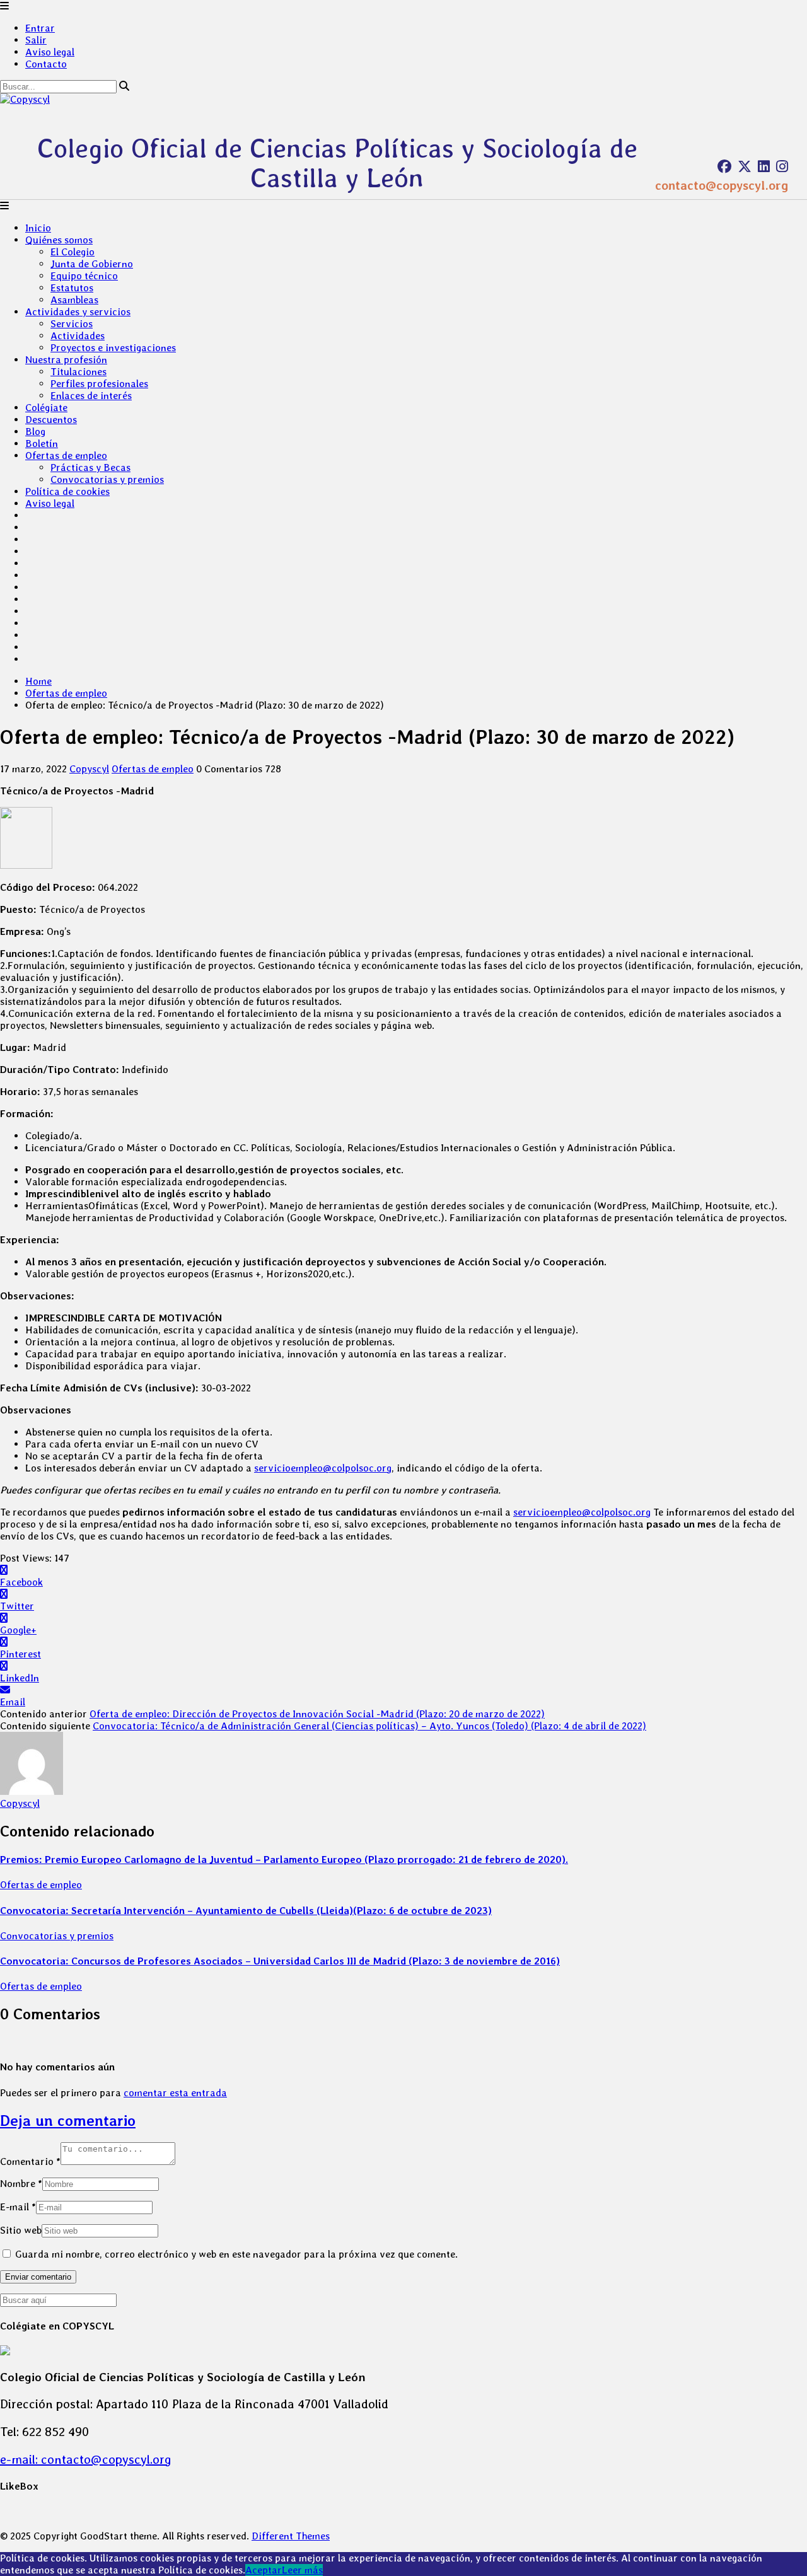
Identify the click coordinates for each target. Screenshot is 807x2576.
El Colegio (73, 252)
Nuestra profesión (66, 360)
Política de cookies (67, 491)
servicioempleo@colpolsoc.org (323, 1468)
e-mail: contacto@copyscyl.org (86, 2459)
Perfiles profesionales (99, 384)
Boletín (42, 444)
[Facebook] (724, 166)
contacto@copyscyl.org (722, 185)
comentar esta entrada (175, 2093)
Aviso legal (50, 52)
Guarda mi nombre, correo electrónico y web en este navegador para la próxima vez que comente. (236, 2254)
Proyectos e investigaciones (113, 348)
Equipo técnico (84, 276)
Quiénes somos (59, 240)
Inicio (38, 228)
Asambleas (74, 300)
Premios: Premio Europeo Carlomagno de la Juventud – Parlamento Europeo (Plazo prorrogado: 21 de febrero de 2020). (284, 1859)
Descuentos (51, 420)
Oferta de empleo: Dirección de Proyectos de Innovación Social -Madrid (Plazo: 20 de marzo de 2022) (317, 1714)
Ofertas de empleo (66, 455)
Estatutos (72, 288)
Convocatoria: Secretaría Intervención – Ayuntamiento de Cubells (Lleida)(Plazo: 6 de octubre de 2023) (246, 1911)
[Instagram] (782, 166)
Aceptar (264, 2570)
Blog (35, 432)
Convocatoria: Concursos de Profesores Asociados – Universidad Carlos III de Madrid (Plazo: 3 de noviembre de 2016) (280, 1961)
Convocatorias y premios (107, 479)
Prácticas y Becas (90, 467)
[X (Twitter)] (745, 166)
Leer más (302, 2570)
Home (38, 681)
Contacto (46, 64)
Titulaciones (78, 372)
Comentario (30, 2161)
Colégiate (46, 408)
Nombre (21, 2184)
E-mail (18, 2207)
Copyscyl (89, 769)
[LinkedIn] (764, 166)
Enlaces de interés (91, 396)
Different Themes (291, 2536)
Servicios (72, 324)
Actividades (78, 336)
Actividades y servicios (78, 312)
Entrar (40, 28)
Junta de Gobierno (92, 264)
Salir (36, 40)
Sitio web (21, 2230)
